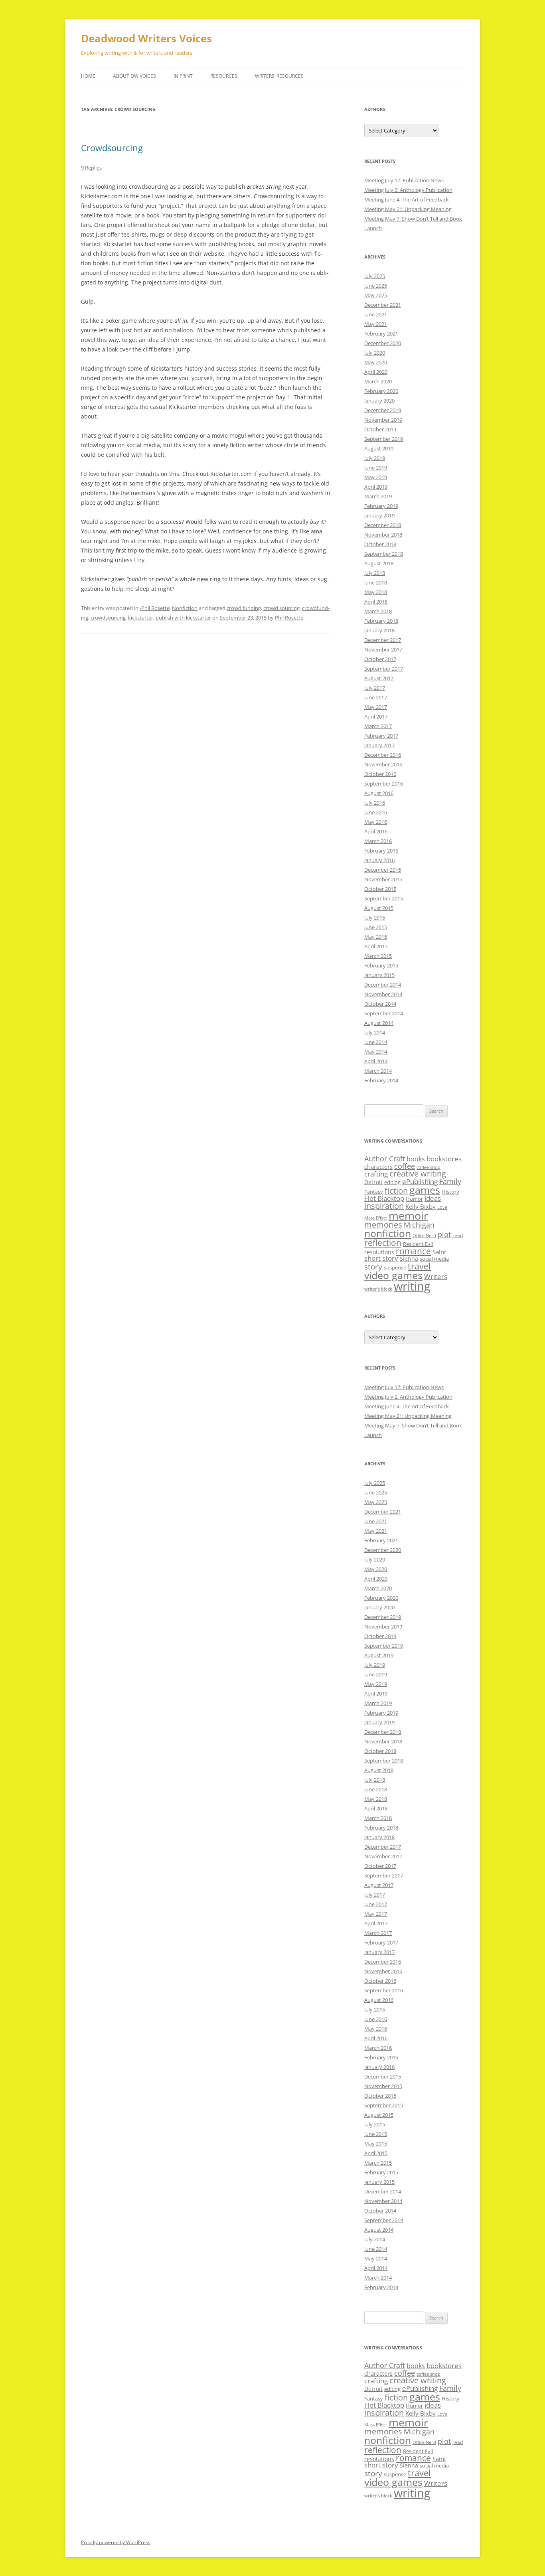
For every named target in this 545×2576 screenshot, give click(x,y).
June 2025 (376, 286)
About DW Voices (134, 76)
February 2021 (381, 334)
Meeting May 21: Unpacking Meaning (408, 209)
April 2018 (376, 602)
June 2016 (376, 812)
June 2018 (376, 582)
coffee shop (428, 1167)
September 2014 (384, 1013)
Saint (439, 1252)
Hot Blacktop (384, 1198)
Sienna (409, 1258)
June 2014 (376, 1042)
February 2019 (381, 506)
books (416, 1159)
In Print (183, 76)
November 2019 (383, 420)
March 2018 (378, 611)
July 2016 (375, 803)
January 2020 (379, 401)
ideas (433, 1198)
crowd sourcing (281, 608)
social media (434, 1259)
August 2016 (379, 793)
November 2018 (383, 535)
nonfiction (388, 1233)
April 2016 (376, 831)
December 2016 (383, 755)
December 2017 (383, 640)
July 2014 (375, 1032)
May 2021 (376, 324)
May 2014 (376, 1052)
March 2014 (378, 1071)
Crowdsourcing (112, 148)
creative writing (418, 1174)
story (373, 1266)
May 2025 (376, 295)
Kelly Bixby (421, 1206)
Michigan (419, 1225)
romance (413, 1251)
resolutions (379, 1252)
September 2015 (384, 898)
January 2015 (379, 975)
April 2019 (376, 487)
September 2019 (384, 439)
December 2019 (383, 410)
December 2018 (383, 525)
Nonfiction (185, 608)
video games (393, 1275)
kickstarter (141, 618)
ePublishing (420, 1181)
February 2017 (381, 736)
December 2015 (383, 870)
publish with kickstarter (183, 618)
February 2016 (381, 851)
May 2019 (376, 477)
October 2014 (380, 1004)
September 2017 (384, 669)
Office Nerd (424, 1236)
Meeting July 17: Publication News (404, 180)
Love (442, 1207)
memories (383, 1225)
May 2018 (376, 592)
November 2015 (383, 879)
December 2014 (383, 985)
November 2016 (383, 764)
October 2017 (380, 659)
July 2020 (375, 353)
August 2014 (379, 1023)
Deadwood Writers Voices (146, 38)
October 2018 (380, 544)
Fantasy (374, 1192)
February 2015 (381, 965)
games (425, 1190)
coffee (405, 1166)
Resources (224, 76)
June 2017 (376, 697)
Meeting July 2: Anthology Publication (408, 190)
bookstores (444, 1159)
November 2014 (383, 994)
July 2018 (375, 573)
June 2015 (376, 927)
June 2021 (376, 314)
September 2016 (384, 784)
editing (392, 1182)
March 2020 (378, 381)
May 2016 (376, 822)
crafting (376, 1174)
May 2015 (376, 937)
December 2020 (383, 343)
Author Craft (385, 1159)
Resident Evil (418, 1244)
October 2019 (380, 429)
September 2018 (384, 554)
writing (412, 1286)
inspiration (384, 1206)
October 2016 (380, 774)
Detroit (373, 1182)
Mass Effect (376, 1218)
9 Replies (91, 168)
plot (444, 1234)
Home (88, 76)
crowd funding (244, 608)
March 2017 (378, 726)
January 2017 (379, 745)
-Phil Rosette (155, 608)
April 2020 (376, 372)
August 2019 (379, 448)
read (458, 1235)
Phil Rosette (289, 618)
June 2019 (376, 468)
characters (378, 1167)
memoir (408, 1215)
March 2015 (378, 956)
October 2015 (380, 889)
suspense (395, 1267)
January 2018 (379, 630)
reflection (383, 1243)
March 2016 (378, 841)
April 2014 (376, 1061)
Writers (436, 1276)
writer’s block (378, 1289)
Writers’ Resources (279, 76)
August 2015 (379, 908)
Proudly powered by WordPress (116, 2542)
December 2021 (383, 305)
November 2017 (383, 649)
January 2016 (379, 860)
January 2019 (379, 515)
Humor (414, 1199)
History (450, 1192)
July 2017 (375, 688)
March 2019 (378, 496)
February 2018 (381, 621)
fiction (396, 1191)
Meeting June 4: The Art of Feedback (407, 199)
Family (450, 1181)
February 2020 (381, 391)
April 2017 (376, 717)
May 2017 (376, 707)
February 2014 (381, 1080)
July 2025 (375, 276)
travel (419, 1266)
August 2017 (379, 678)
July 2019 (375, 458)
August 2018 (379, 563)
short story (381, 1258)
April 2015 (376, 946)
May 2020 (376, 362)
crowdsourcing (108, 618)
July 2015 (375, 918)
